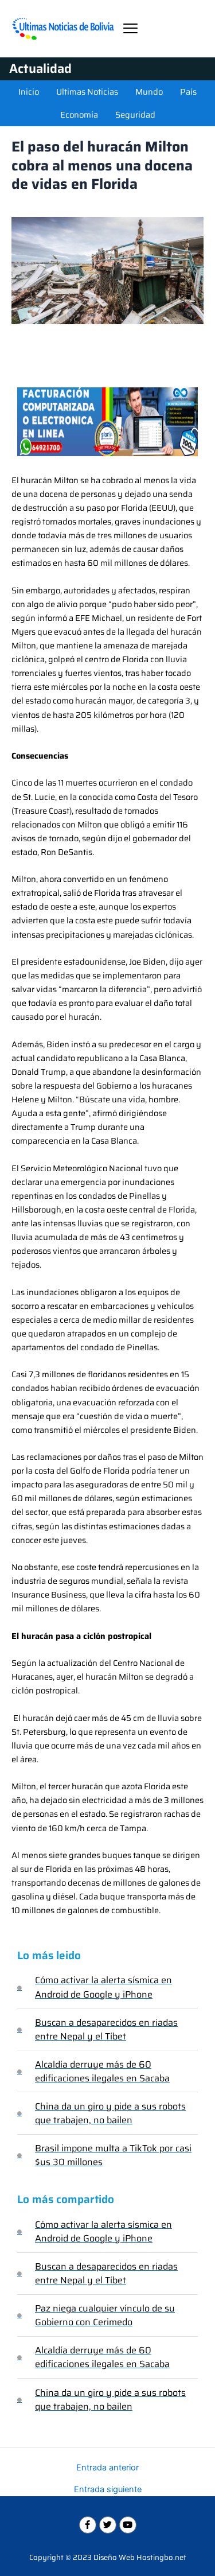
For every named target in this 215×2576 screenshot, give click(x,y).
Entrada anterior (107, 2468)
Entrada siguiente (108, 2490)
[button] (130, 28)
